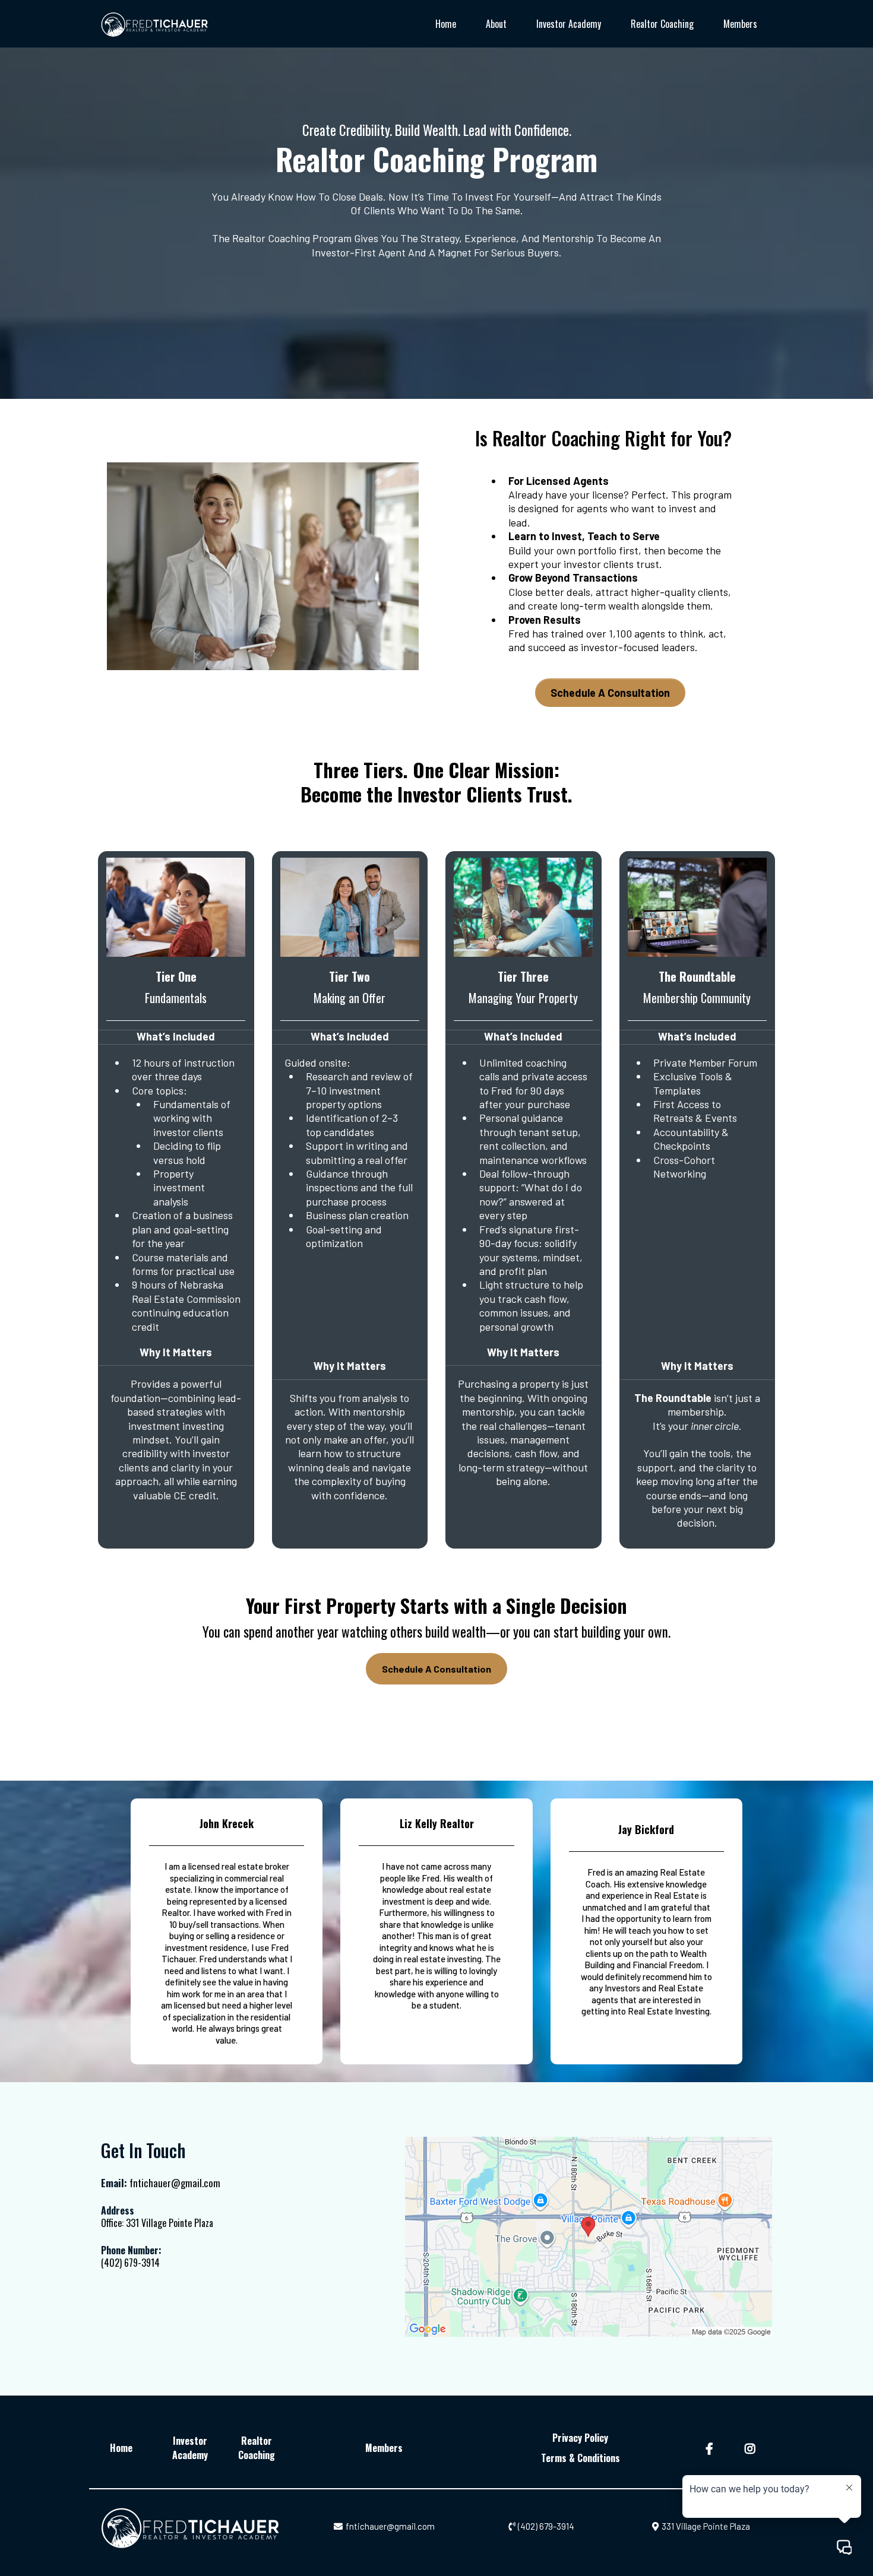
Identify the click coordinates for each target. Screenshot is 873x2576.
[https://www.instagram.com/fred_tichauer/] (752, 2448)
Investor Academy (569, 24)
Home (446, 24)
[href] (589, 2237)
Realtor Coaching (662, 24)
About (496, 24)
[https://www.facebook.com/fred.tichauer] (711, 2448)
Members (740, 24)
